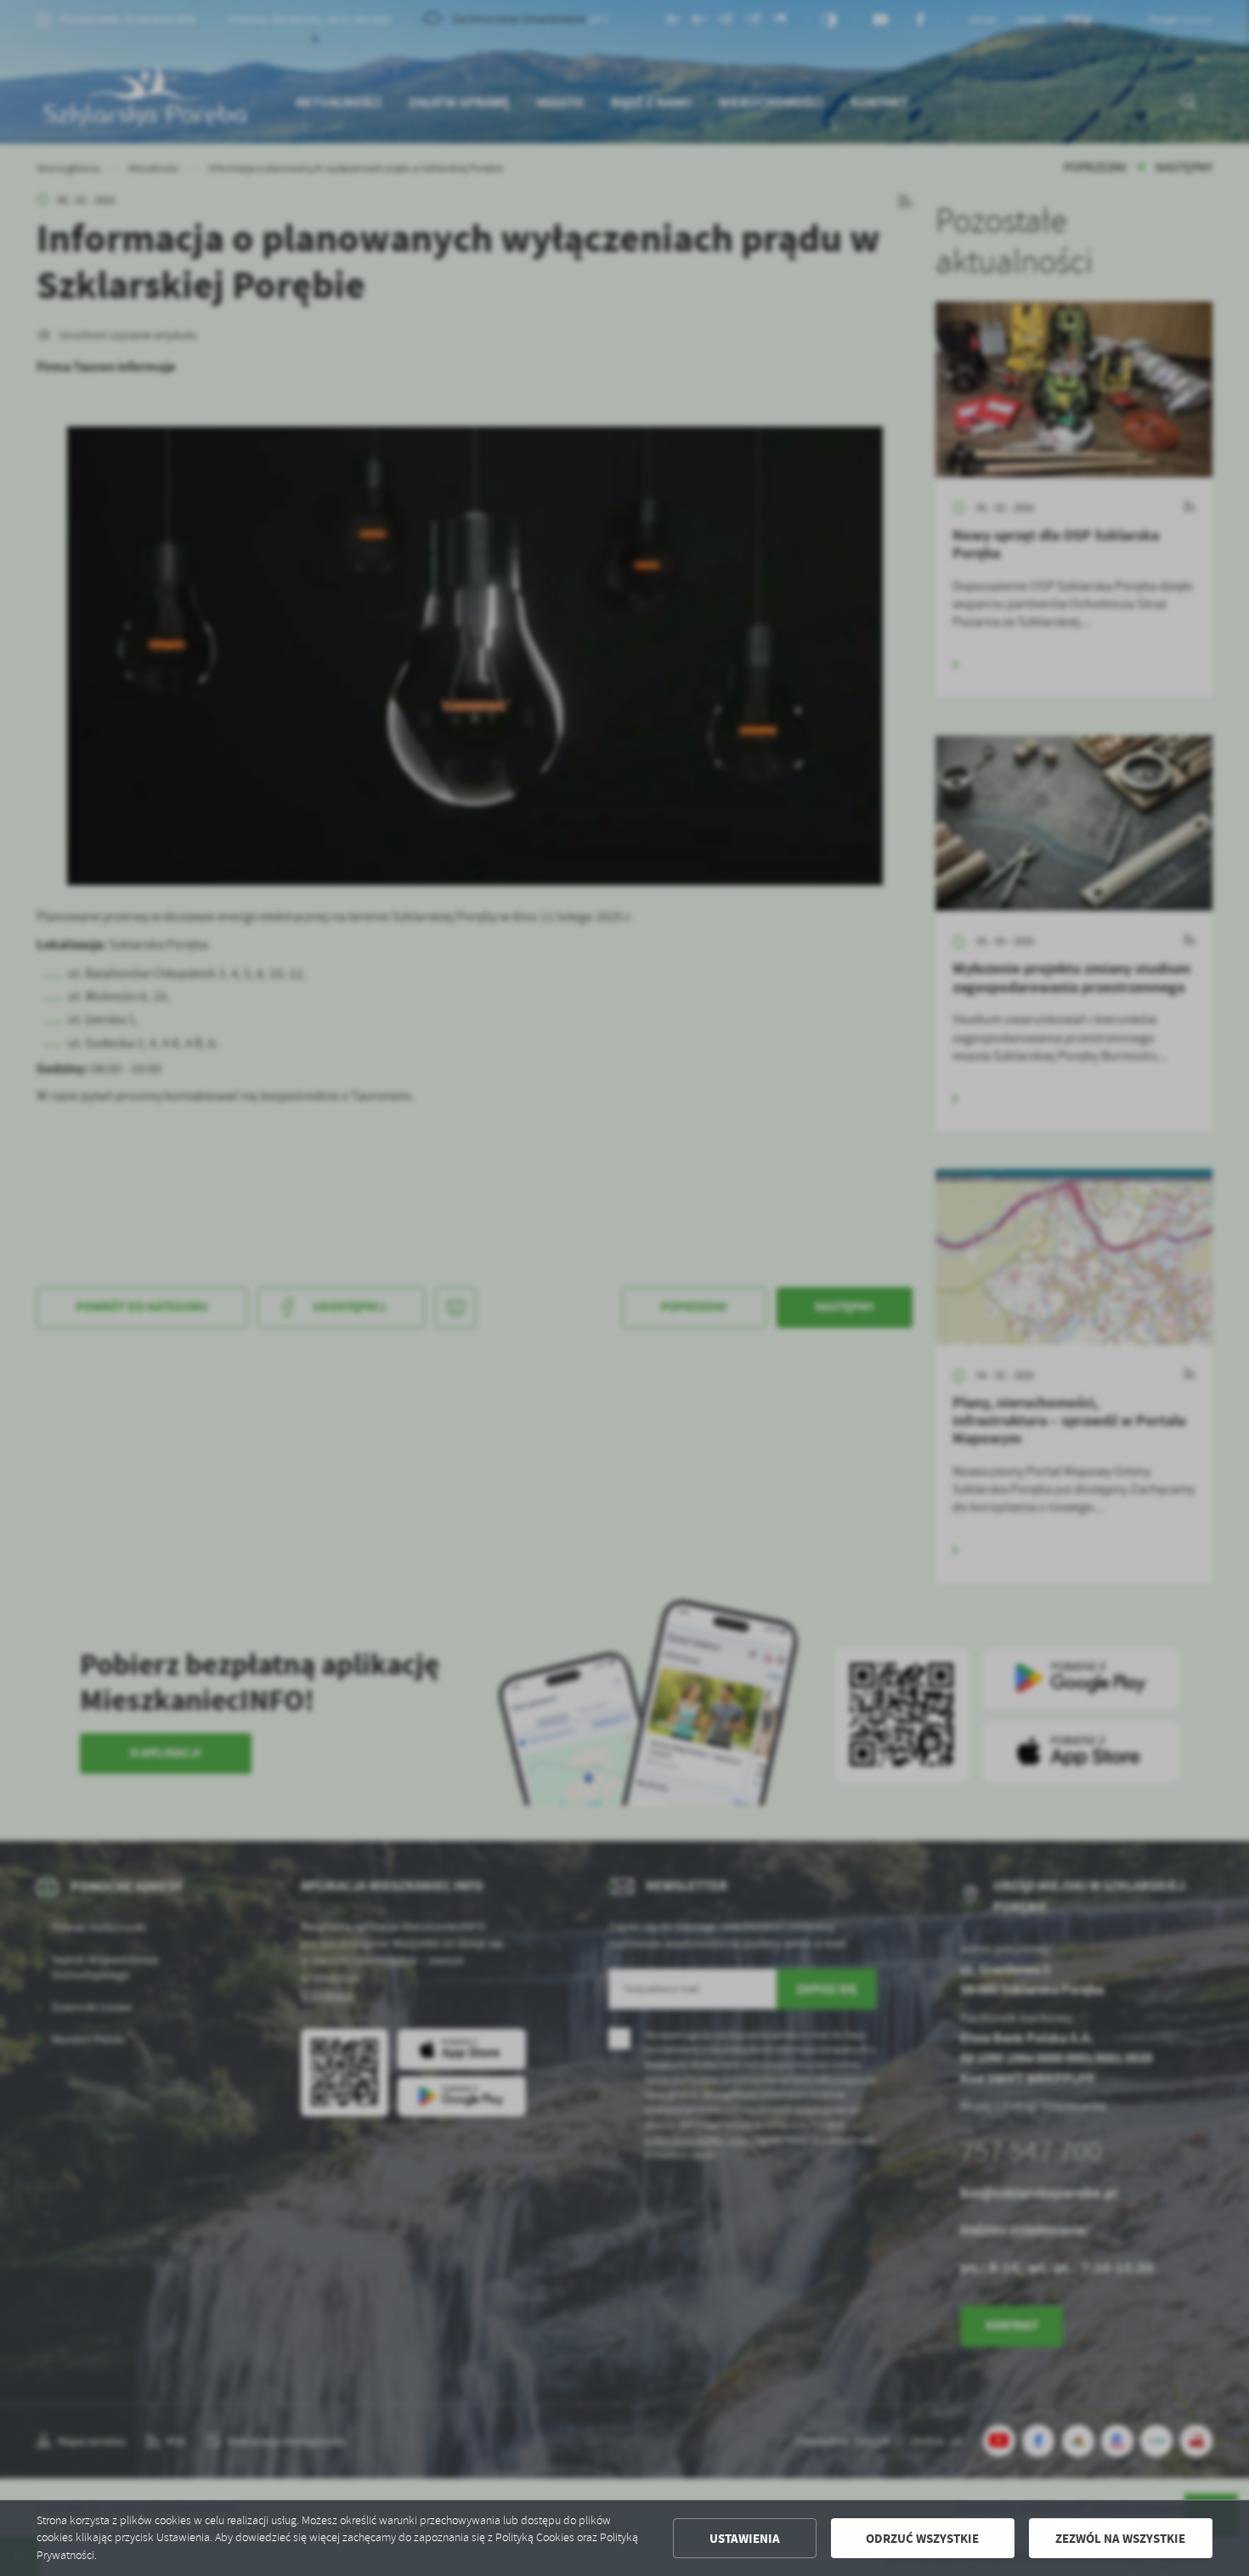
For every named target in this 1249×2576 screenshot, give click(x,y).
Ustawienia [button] (745, 2539)
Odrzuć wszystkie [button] (922, 2539)
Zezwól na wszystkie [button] (1120, 2539)
